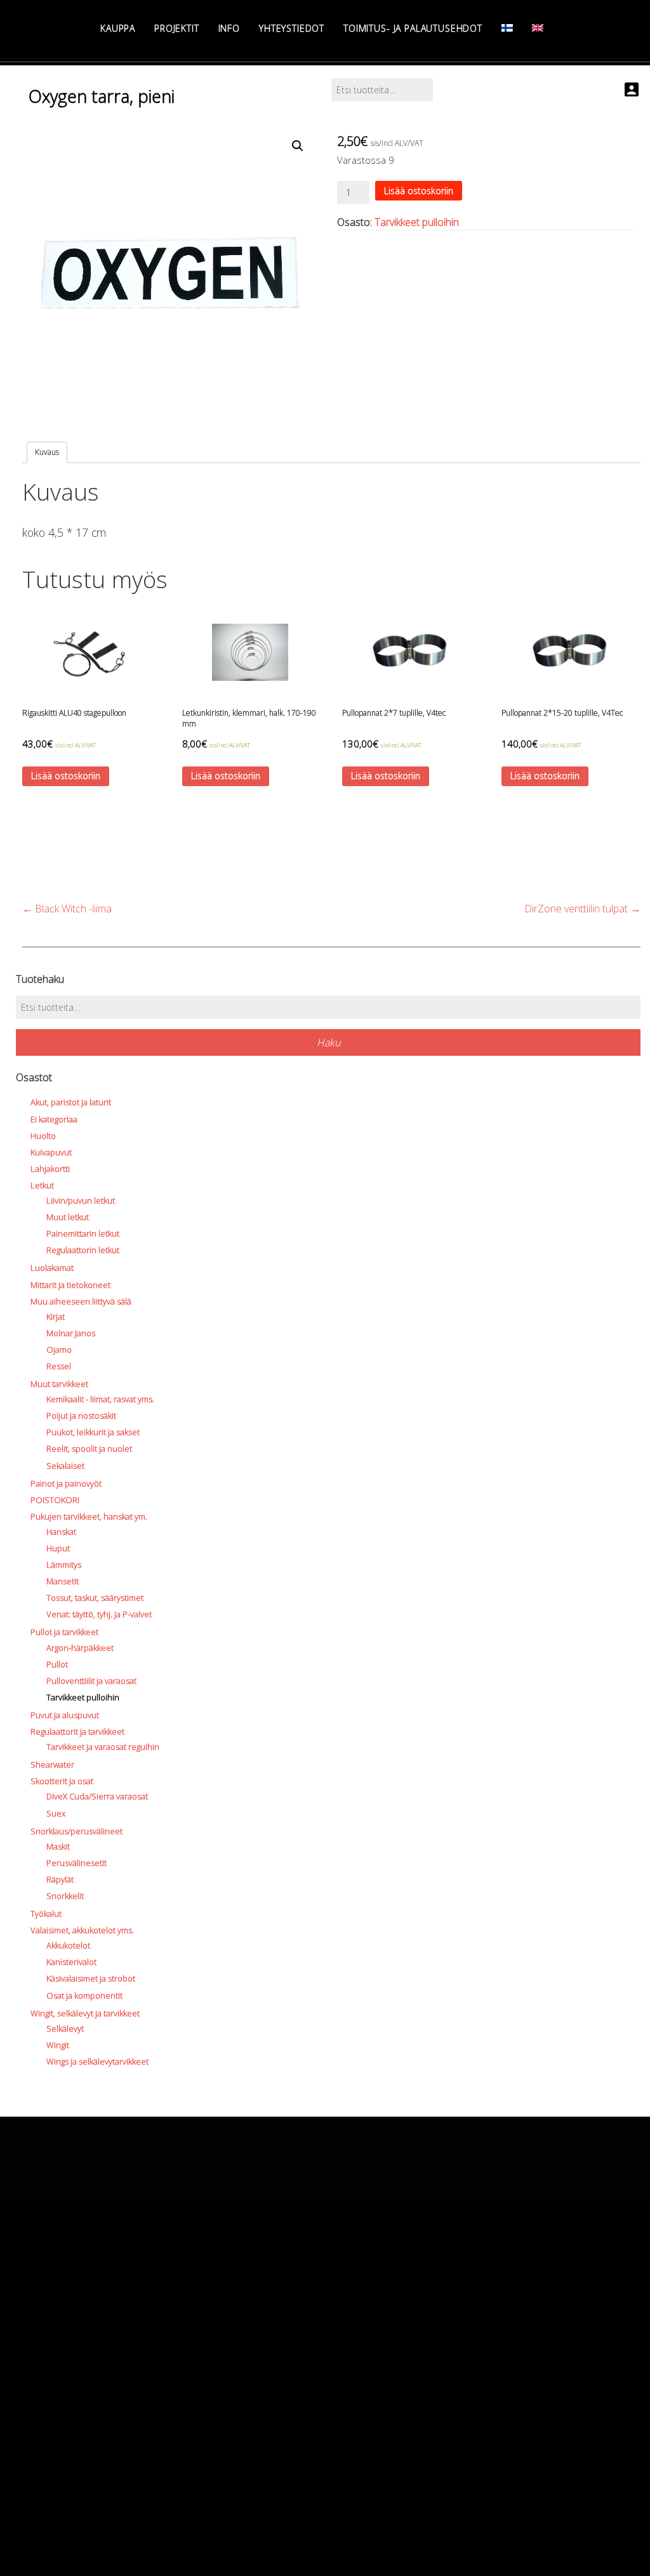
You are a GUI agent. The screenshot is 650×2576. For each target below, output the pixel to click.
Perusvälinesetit (76, 1863)
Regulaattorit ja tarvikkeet (77, 1732)
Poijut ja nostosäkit (81, 1416)
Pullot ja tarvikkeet (64, 1632)
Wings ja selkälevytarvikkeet (97, 2061)
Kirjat (56, 1317)
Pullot (57, 1664)
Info (229, 28)
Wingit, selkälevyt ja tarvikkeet (85, 2013)
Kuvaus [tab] (47, 452)
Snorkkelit (65, 1896)
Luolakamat (52, 1268)
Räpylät (60, 1879)
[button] (298, 146)
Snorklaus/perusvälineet (76, 1831)
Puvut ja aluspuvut (65, 1715)
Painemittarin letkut (83, 1233)
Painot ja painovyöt (66, 1483)
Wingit (58, 2045)
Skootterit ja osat (62, 1781)
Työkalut (46, 1914)
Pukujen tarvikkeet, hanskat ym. (89, 1516)
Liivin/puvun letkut (81, 1200)
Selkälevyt (65, 2028)
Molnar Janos (71, 1333)
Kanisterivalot (71, 1962)
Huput (58, 1548)
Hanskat (61, 1532)
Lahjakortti (50, 1169)
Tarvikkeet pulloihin (417, 222)
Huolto (43, 1136)
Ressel (59, 1366)
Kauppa (118, 28)
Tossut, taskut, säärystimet (95, 1598)
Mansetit (63, 1581)
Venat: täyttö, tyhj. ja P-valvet (99, 1614)
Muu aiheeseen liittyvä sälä (81, 1301)
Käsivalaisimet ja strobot (91, 1978)
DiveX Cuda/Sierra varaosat (97, 1796)
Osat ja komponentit (84, 1995)
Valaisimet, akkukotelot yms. (82, 1930)
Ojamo (59, 1350)
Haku (328, 1042)
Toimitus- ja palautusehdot (413, 28)
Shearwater (52, 1764)
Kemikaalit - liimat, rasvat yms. (100, 1399)
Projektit (177, 28)
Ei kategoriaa (54, 1119)
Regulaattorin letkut (83, 1250)
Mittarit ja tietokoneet (70, 1285)
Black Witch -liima (67, 909)
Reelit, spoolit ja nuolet (89, 1449)
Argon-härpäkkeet (80, 1648)
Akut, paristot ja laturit (71, 1102)
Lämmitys (64, 1565)
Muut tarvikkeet (59, 1384)
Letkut (42, 1185)
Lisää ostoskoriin (419, 191)
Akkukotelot (68, 1945)
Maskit (58, 1846)
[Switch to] (507, 28)
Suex (56, 1813)
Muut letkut (68, 1217)
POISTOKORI (55, 1500)
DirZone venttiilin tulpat (582, 909)
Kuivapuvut (51, 1152)
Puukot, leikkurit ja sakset (93, 1432)
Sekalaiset (65, 1466)
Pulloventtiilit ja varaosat (91, 1681)
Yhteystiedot (292, 28)
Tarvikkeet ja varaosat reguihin (103, 1747)
